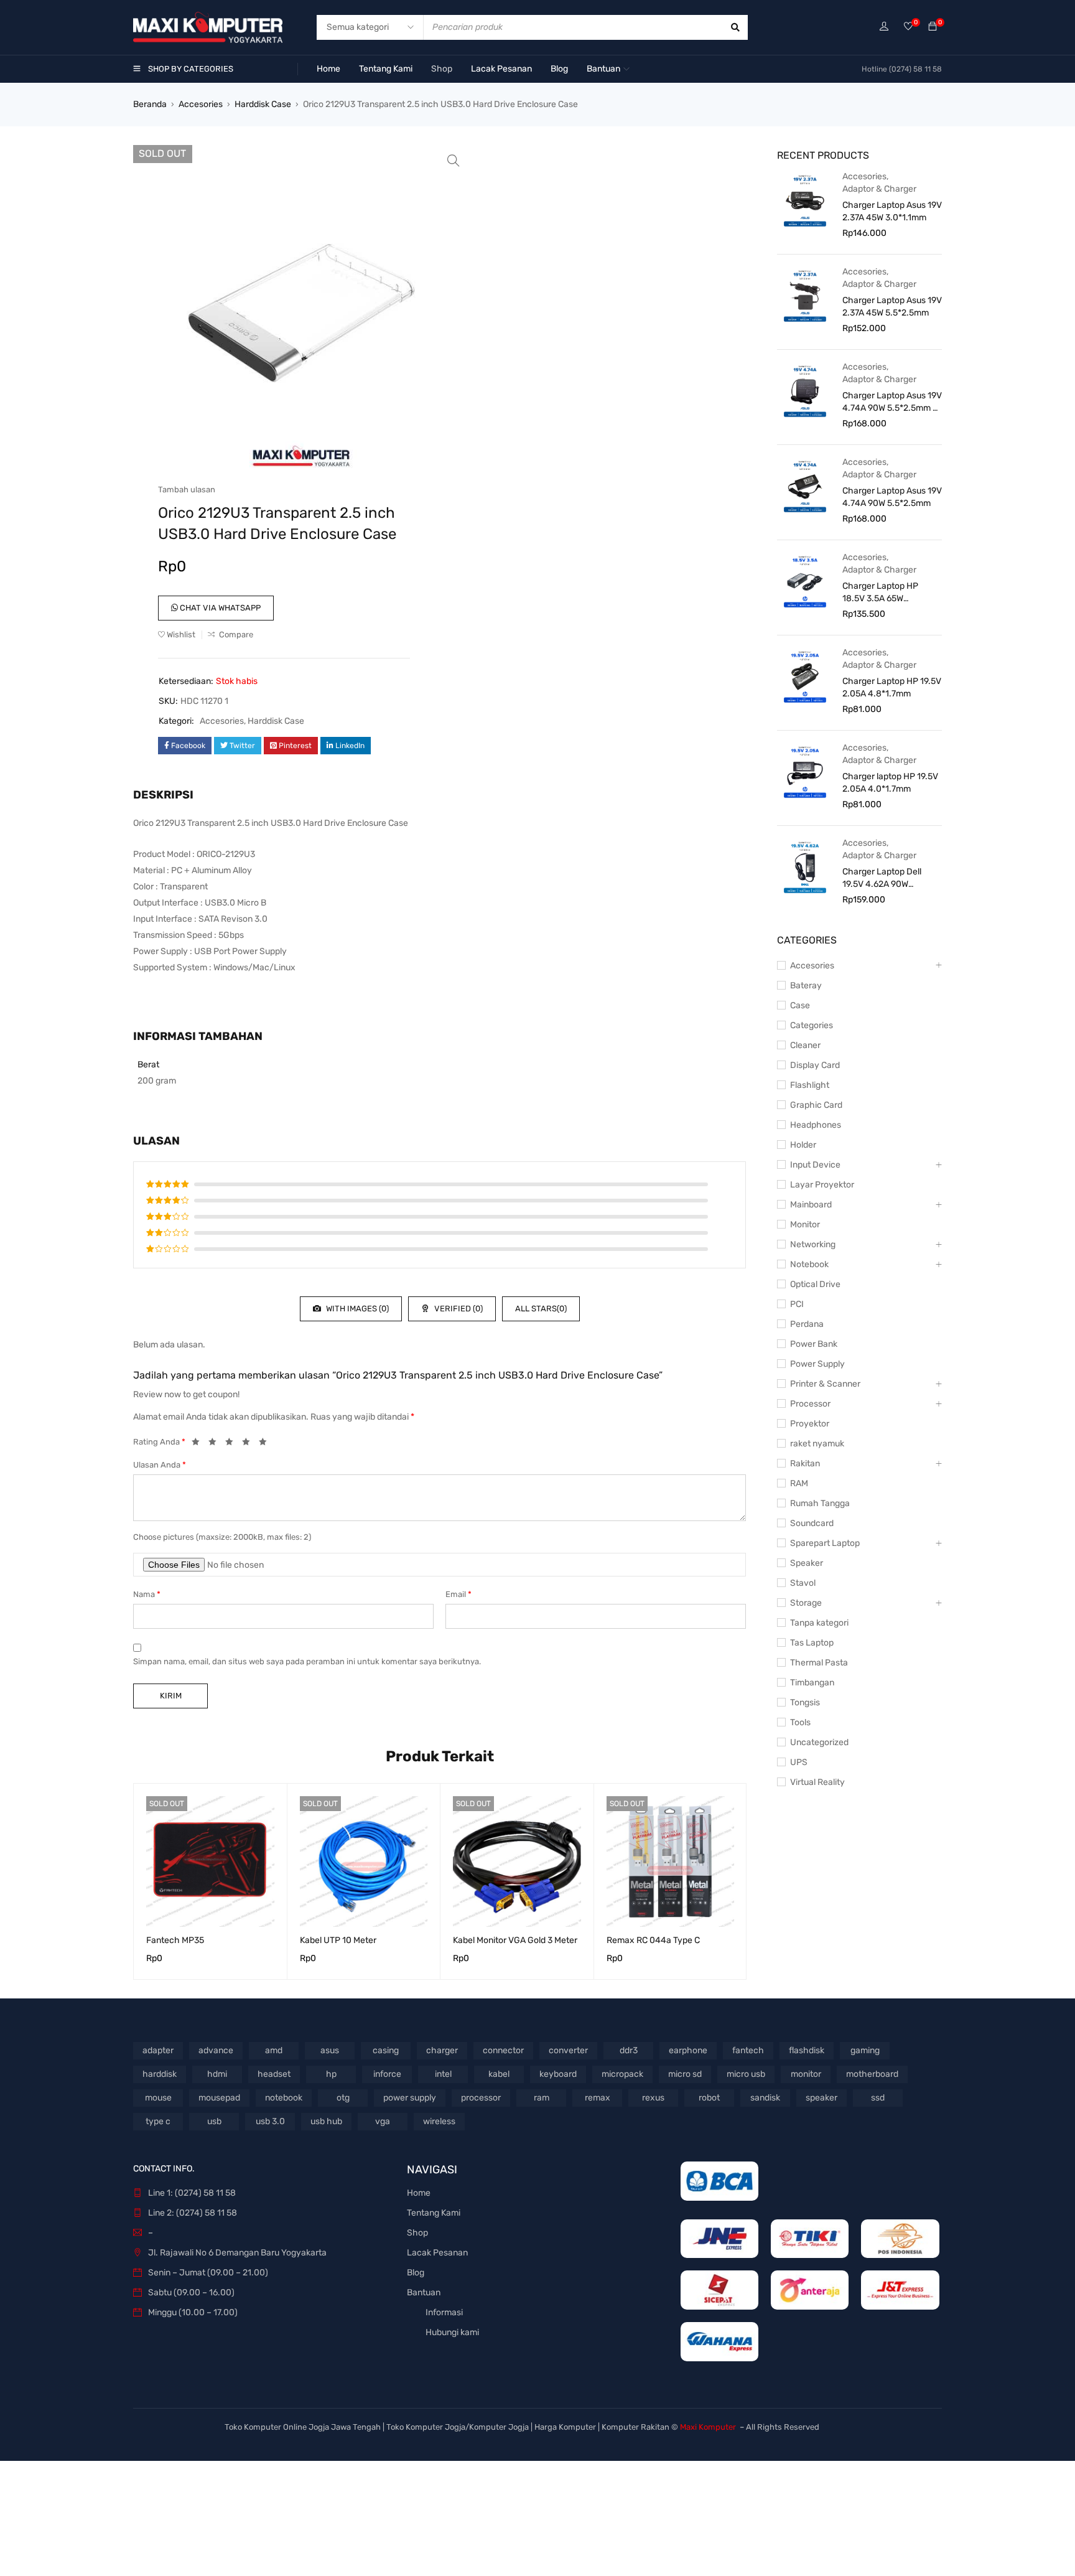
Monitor (805, 1225)
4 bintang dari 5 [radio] (249, 1444)
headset (274, 2074)
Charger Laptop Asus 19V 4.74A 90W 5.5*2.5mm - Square (892, 402)
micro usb (746, 2074)
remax (598, 2098)
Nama (147, 1594)
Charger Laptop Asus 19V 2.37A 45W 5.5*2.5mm (892, 307)
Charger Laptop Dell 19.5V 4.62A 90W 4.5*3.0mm (882, 878)
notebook (284, 2098)
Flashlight (810, 1085)
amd (274, 2050)
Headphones (816, 1125)
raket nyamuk (817, 1444)
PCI (797, 1304)
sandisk (765, 2098)
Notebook (809, 1264)
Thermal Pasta (819, 1663)
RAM (799, 1483)
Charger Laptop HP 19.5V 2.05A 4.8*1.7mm (892, 687)
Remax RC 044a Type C (653, 1940)
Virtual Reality (817, 1782)
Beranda (150, 104)
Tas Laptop (812, 1643)
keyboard (558, 2074)
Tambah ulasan (187, 489)
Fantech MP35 (175, 1940)
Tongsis (805, 1703)
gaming (865, 2050)
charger (442, 2050)
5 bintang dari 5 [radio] (266, 1444)
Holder (803, 1145)
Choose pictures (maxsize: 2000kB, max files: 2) (222, 1537)
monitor (806, 2074)
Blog (416, 2273)
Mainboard (811, 1205)
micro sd (685, 2074)
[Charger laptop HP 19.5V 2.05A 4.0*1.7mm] (805, 771)
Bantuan (424, 2293)
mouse (158, 2098)
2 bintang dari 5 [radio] (216, 1444)
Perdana (807, 1324)
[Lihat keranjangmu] (933, 27)
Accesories (201, 104)
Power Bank (814, 1344)
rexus (653, 2098)
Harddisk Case (263, 104)
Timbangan (812, 1683)
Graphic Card (816, 1105)
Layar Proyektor (822, 1185)
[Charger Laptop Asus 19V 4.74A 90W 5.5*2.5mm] (805, 485)
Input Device (815, 1165)
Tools (800, 1722)
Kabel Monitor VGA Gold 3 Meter (515, 1940)
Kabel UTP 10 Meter (338, 1940)
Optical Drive (815, 1284)
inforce (387, 2074)
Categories (812, 1025)
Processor (810, 1404)
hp (331, 2074)
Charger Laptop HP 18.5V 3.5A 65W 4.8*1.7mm (880, 593)
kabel (499, 2074)
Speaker (807, 1563)
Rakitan (805, 1464)
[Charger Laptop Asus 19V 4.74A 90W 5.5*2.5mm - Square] (805, 390)
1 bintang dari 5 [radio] (199, 1444)
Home (419, 2193)
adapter (158, 2050)
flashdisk (807, 2050)
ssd (878, 2098)
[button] (454, 161)
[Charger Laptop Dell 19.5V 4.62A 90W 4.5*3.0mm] (805, 866)
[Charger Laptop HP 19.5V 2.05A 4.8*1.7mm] (805, 676)
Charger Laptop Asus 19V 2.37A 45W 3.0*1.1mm (892, 211)
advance (216, 2050)
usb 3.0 (270, 2121)
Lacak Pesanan (437, 2253)
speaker (821, 2098)
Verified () (458, 1309)
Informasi (444, 2312)
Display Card (815, 1065)
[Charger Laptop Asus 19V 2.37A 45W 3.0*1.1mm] (805, 200)
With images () (356, 1309)
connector (503, 2050)
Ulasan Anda (160, 1465)
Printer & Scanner (825, 1384)
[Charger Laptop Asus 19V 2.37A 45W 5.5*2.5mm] (805, 295)
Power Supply (817, 1364)
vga (383, 2121)
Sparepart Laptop (825, 1543)
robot (709, 2098)
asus (330, 2050)
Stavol (803, 1583)
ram (542, 2098)
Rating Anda (159, 1442)
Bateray (806, 986)
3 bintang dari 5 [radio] (233, 1444)
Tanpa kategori (819, 1623)
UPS (799, 1762)
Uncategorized (819, 1742)
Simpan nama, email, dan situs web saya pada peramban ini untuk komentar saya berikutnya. (307, 1661)
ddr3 (629, 2050)
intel (443, 2074)
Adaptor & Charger (879, 189)
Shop (417, 2233)
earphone (688, 2050)
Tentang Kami (434, 2213)
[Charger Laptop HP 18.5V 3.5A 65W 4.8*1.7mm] (805, 581)
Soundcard (812, 1523)
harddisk (160, 2074)
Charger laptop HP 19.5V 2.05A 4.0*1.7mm (890, 783)
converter (568, 2050)
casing (386, 2050)
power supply (410, 2098)
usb (214, 2121)
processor (481, 2098)
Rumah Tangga (820, 1503)
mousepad (219, 2098)
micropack (622, 2074)
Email (458, 1594)
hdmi (217, 2074)
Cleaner (805, 1045)
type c (158, 2121)
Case (800, 1005)
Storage (806, 1603)
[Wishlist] (908, 27)
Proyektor (810, 1424)
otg (343, 2098)
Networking (813, 1244)
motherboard (872, 2074)
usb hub (326, 2121)
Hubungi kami (452, 2332)
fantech (748, 2050)
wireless (439, 2121)
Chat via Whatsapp (219, 608)
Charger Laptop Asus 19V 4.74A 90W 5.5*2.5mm (892, 497)
